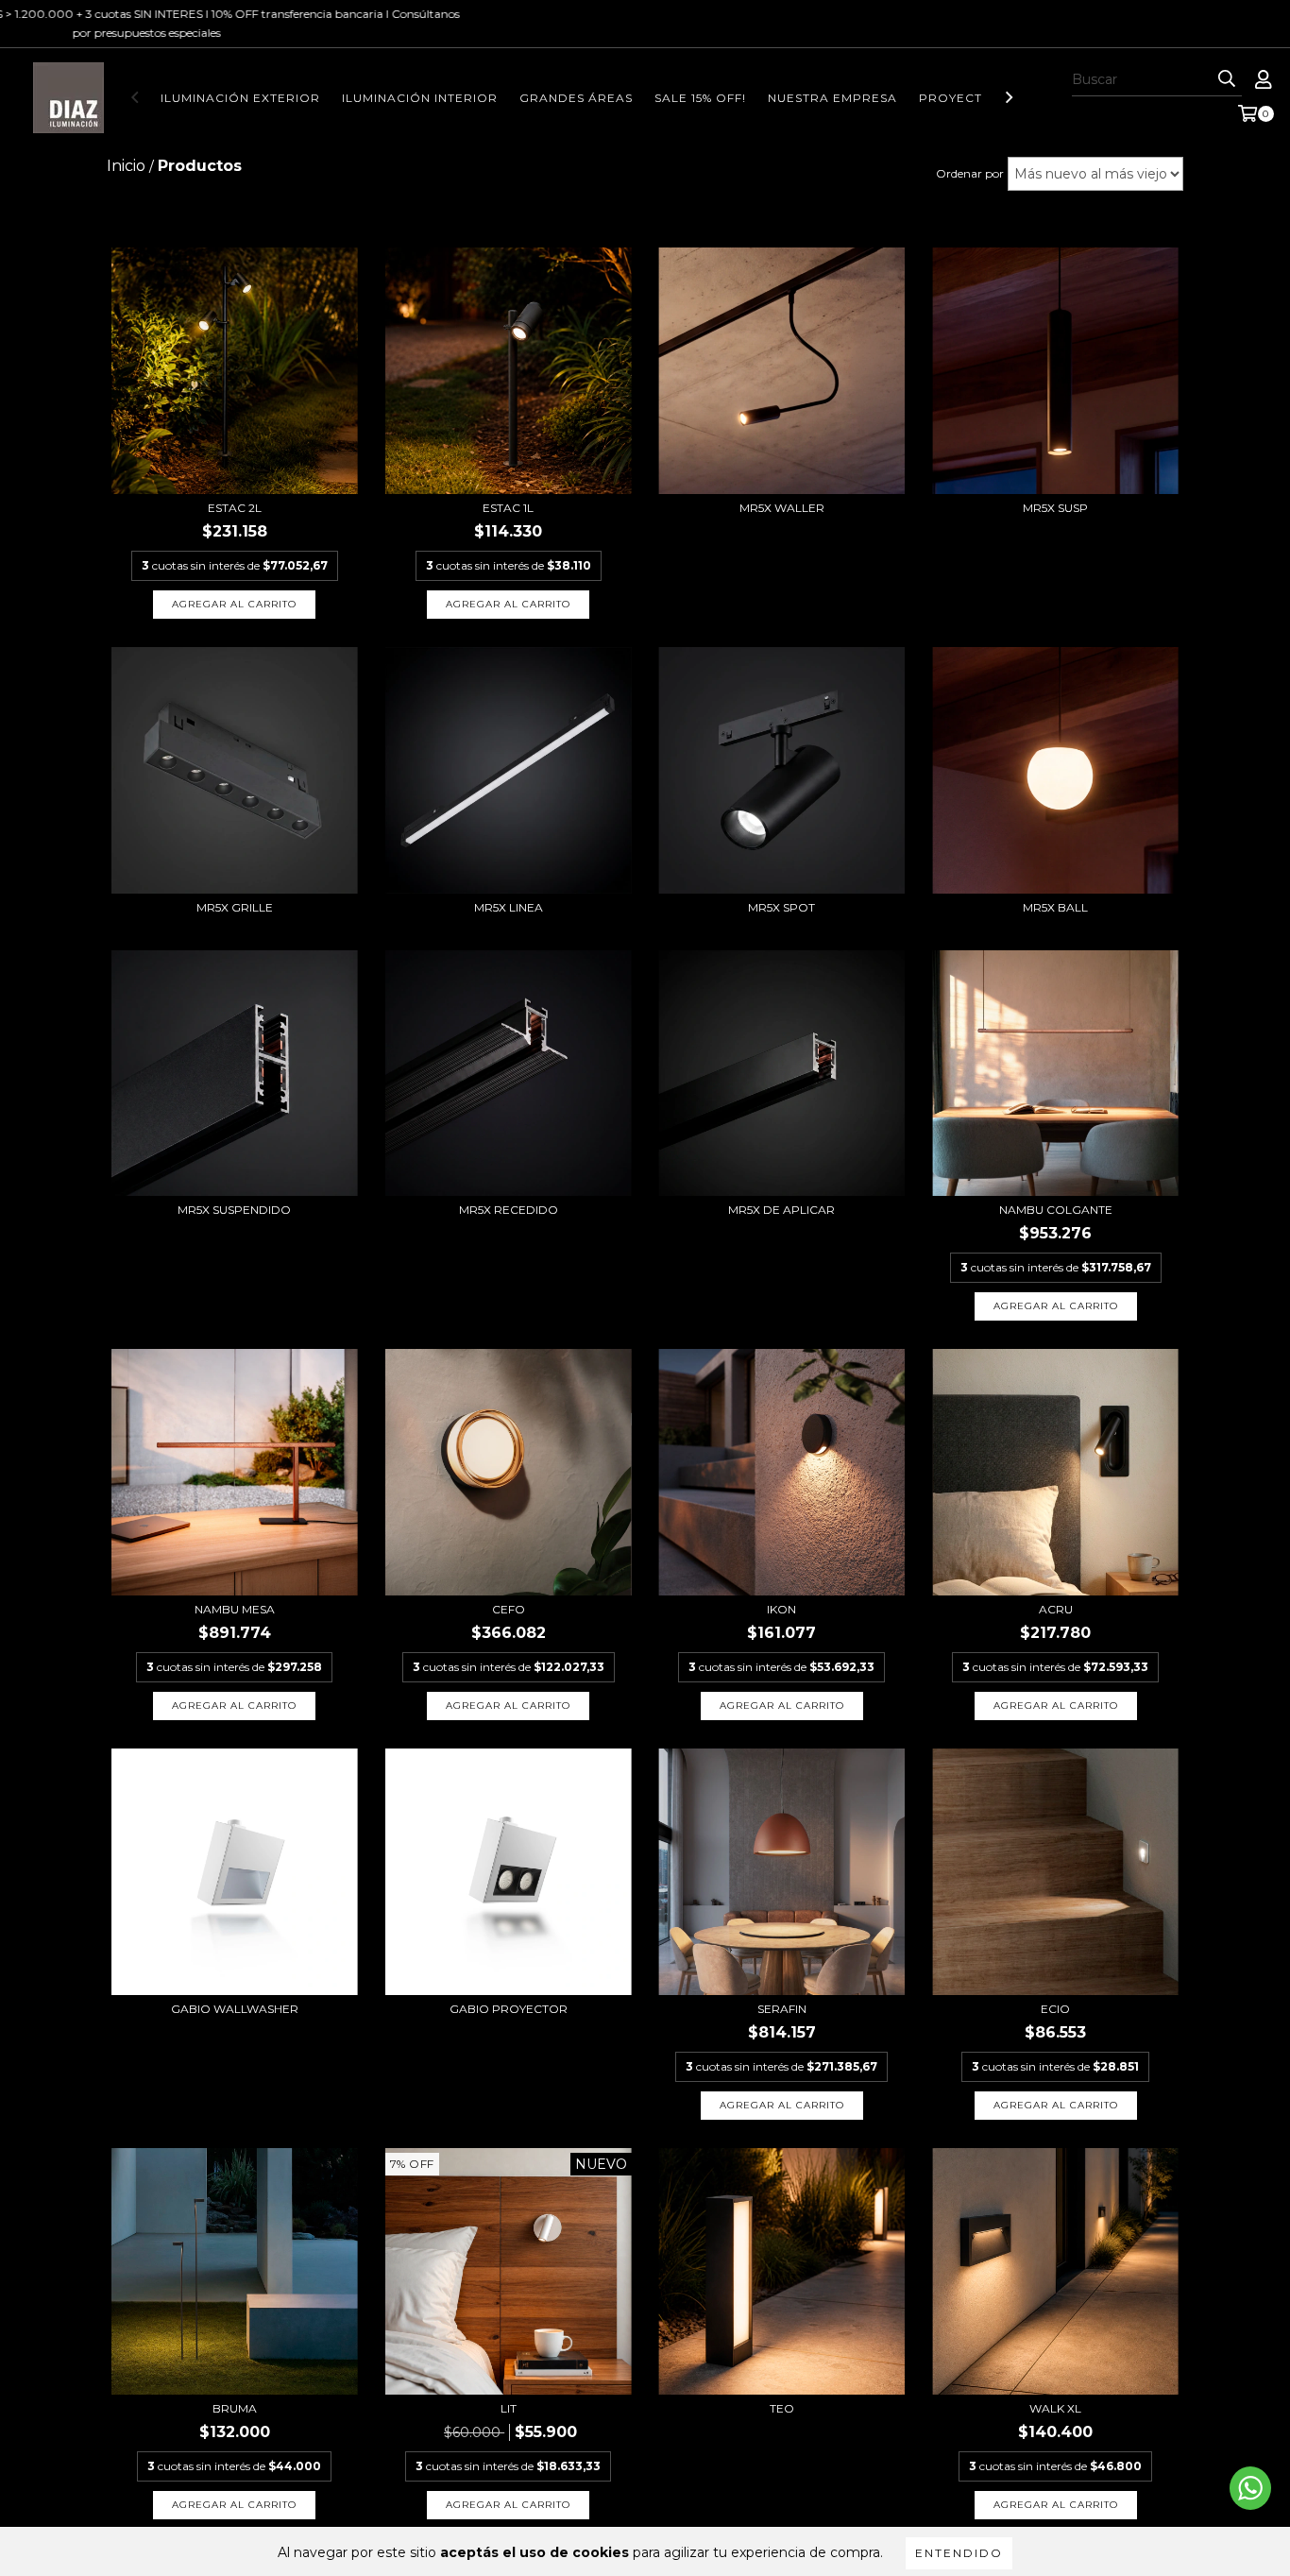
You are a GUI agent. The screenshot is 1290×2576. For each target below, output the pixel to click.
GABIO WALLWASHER (235, 2009)
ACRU (1056, 1609)
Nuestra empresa (832, 98)
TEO (782, 2408)
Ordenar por (970, 173)
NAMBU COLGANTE (1056, 1210)
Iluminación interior (420, 98)
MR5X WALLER (782, 508)
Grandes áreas (576, 98)
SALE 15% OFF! (700, 98)
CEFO (509, 1609)
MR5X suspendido (234, 1210)
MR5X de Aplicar (781, 1210)
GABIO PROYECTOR (509, 2009)
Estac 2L (235, 508)
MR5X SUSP (1055, 508)
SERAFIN (782, 2009)
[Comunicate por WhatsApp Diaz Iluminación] (1250, 2488)
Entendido (959, 2553)
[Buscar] (1227, 79)
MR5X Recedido (509, 1210)
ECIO (1055, 2009)
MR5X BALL (1055, 907)
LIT (509, 2408)
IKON (781, 1609)
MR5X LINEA (509, 907)
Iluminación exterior (240, 98)
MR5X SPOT (781, 907)
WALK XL (1055, 2408)
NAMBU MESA (235, 1609)
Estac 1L (508, 508)
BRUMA (235, 2408)
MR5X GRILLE (235, 907)
